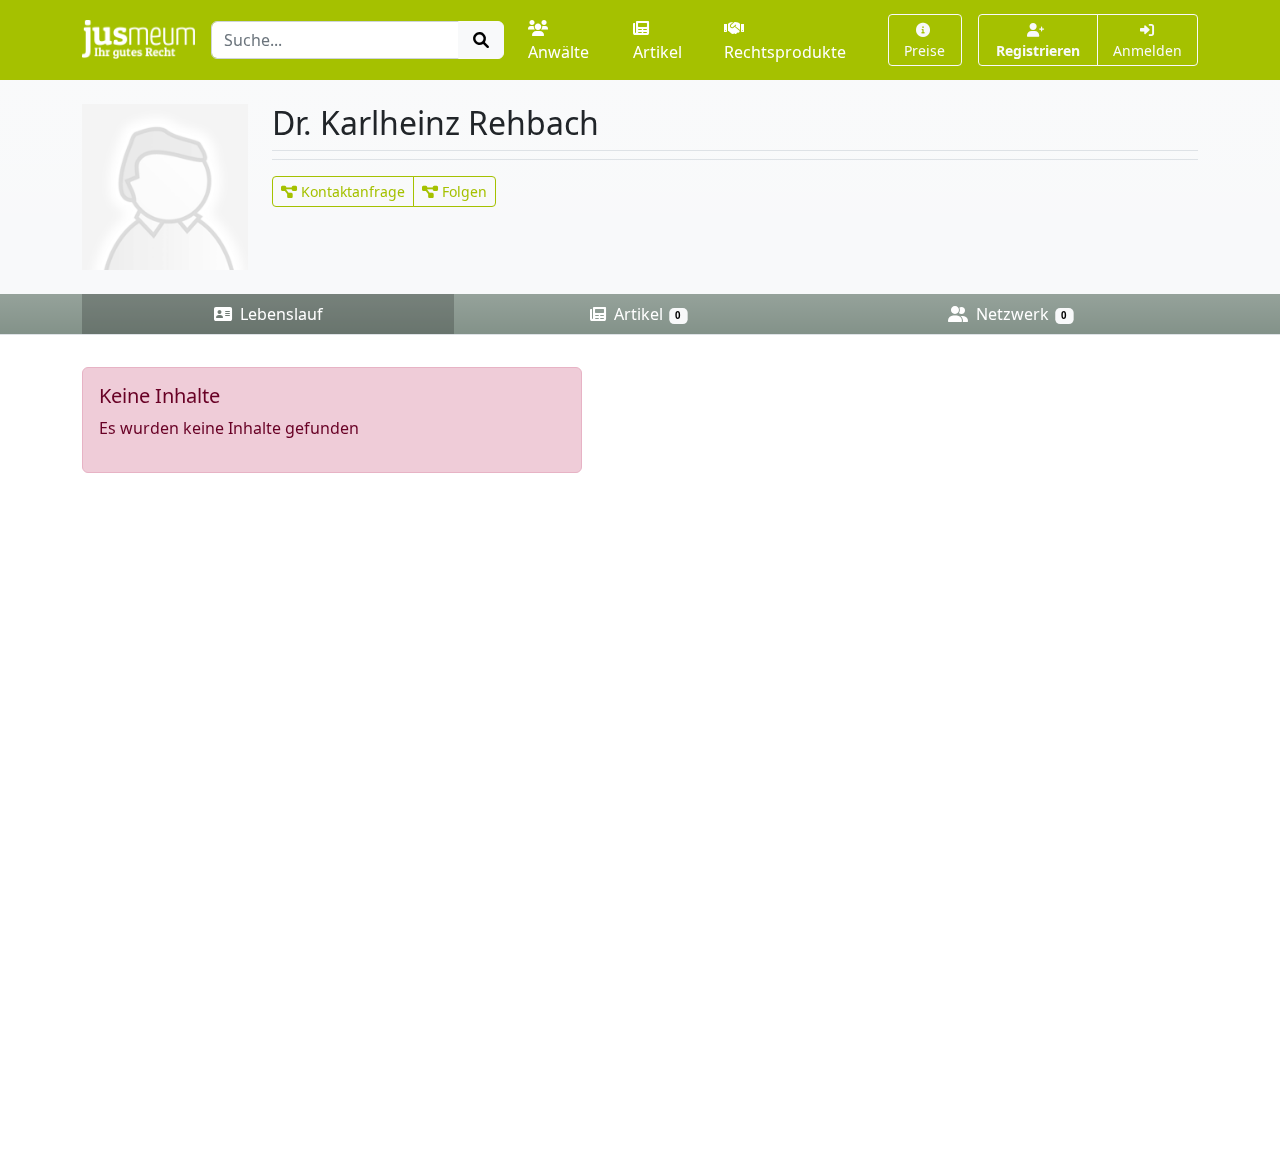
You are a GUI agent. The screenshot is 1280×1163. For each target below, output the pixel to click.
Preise (924, 50)
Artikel (657, 52)
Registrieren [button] (1038, 50)
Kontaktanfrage (351, 191)
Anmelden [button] (1147, 50)
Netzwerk (1019, 314)
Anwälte (558, 52)
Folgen (462, 191)
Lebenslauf (279, 314)
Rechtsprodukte (785, 52)
